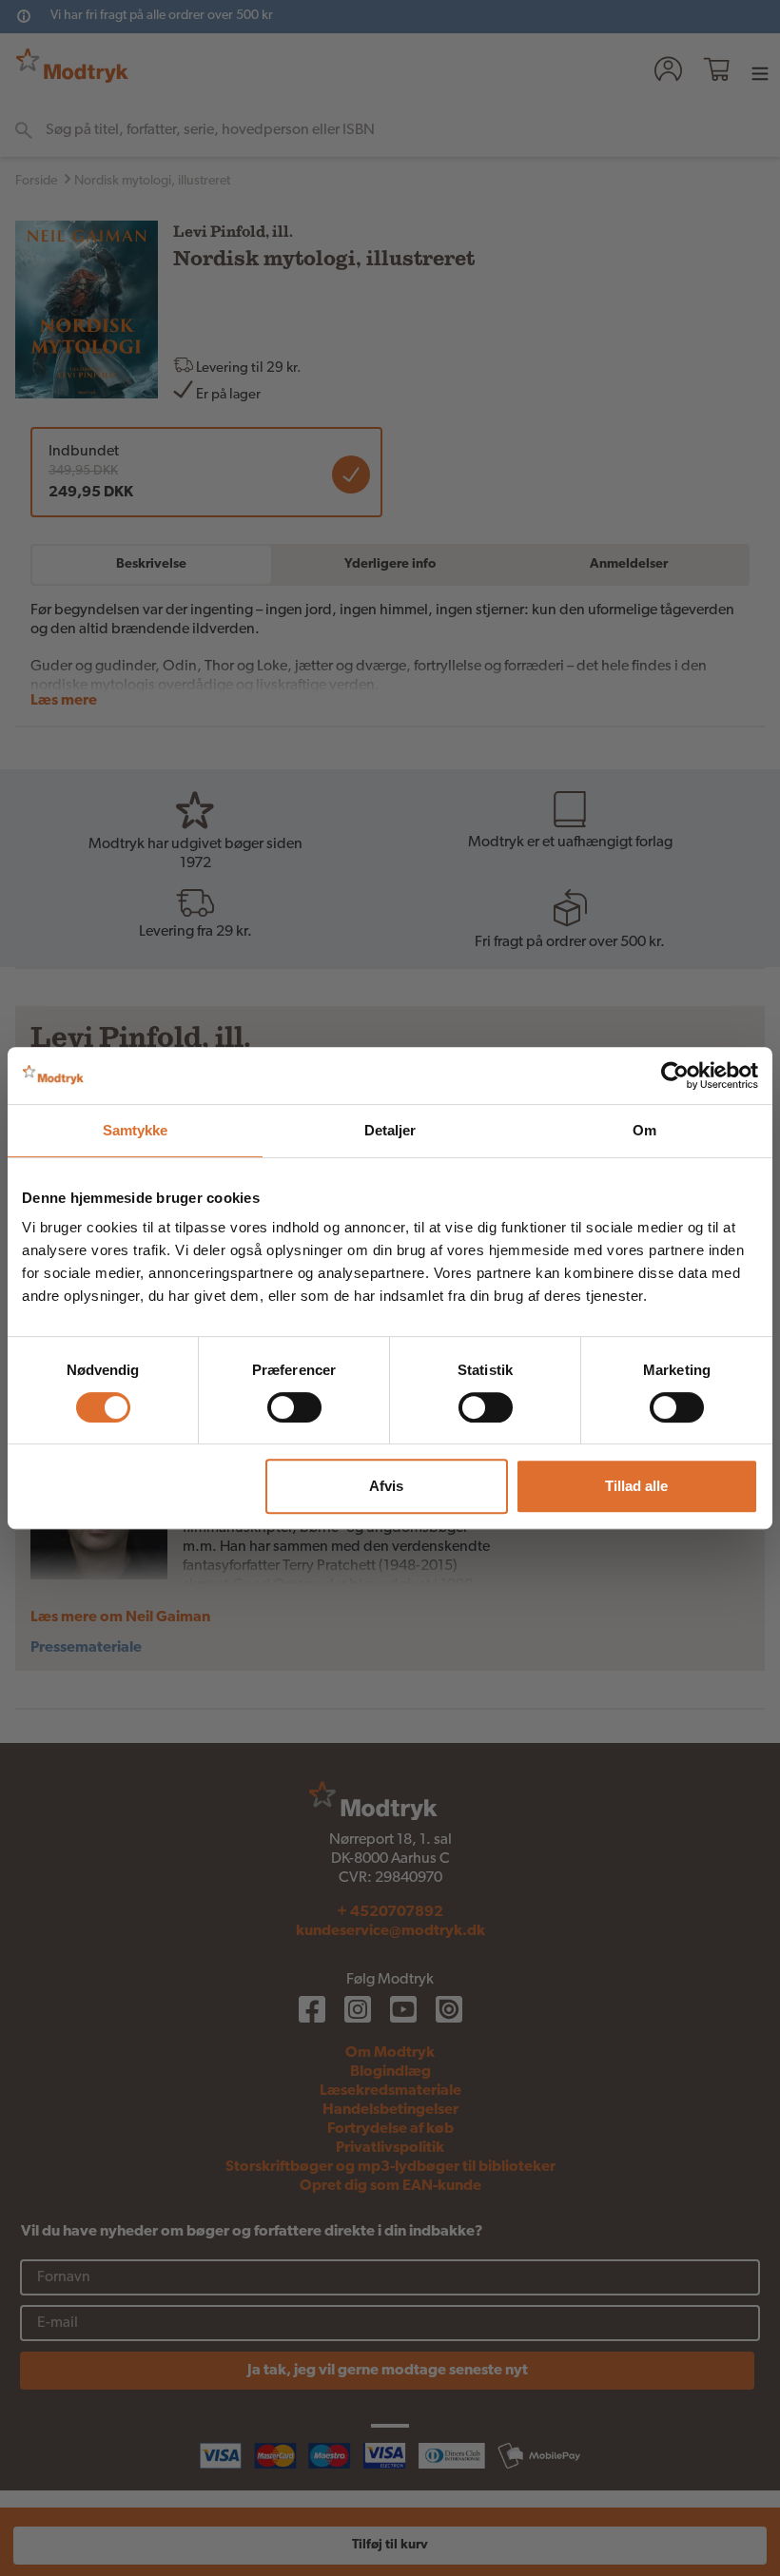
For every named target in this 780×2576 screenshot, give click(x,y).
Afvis (386, 1486)
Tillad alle (636, 1486)
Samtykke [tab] (136, 1130)
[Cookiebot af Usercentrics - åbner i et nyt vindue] (675, 1075)
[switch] (294, 1407)
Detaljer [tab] (390, 1130)
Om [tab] (644, 1130)
